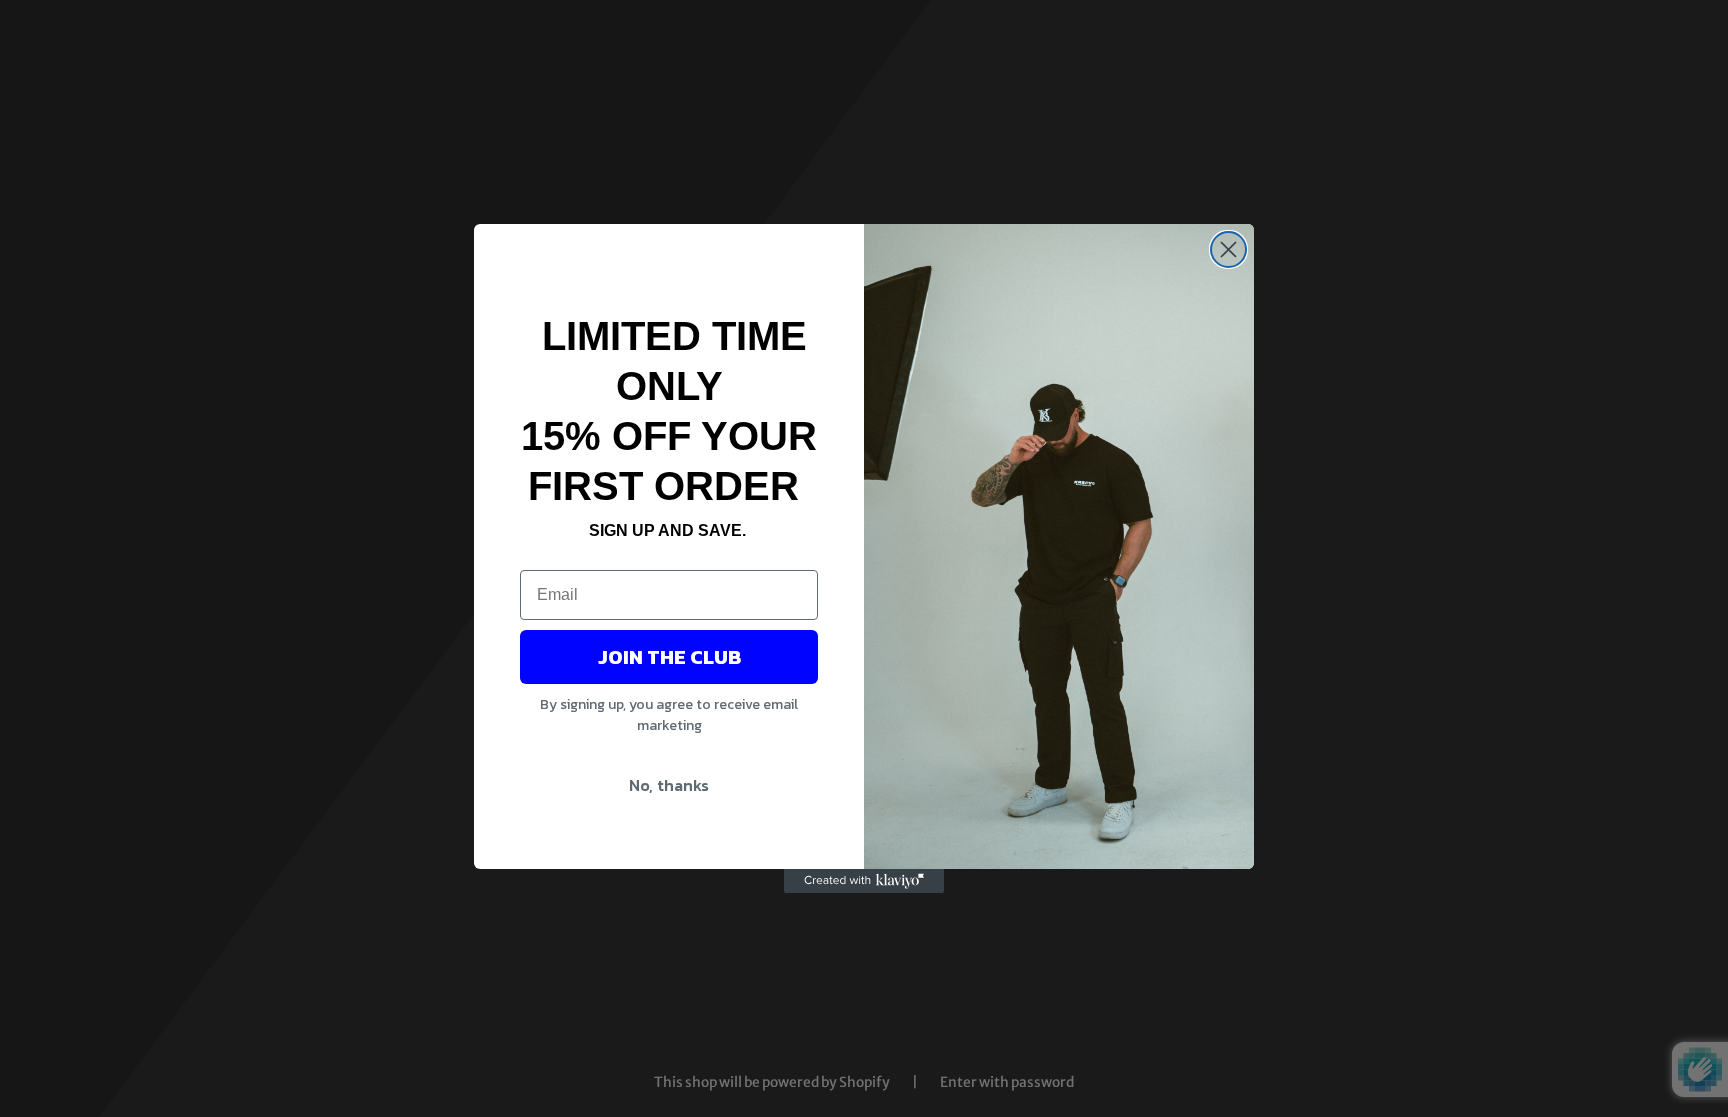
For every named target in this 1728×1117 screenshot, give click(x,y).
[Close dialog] (1228, 249)
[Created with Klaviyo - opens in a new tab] (864, 881)
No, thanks (669, 785)
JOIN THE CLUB (669, 657)
